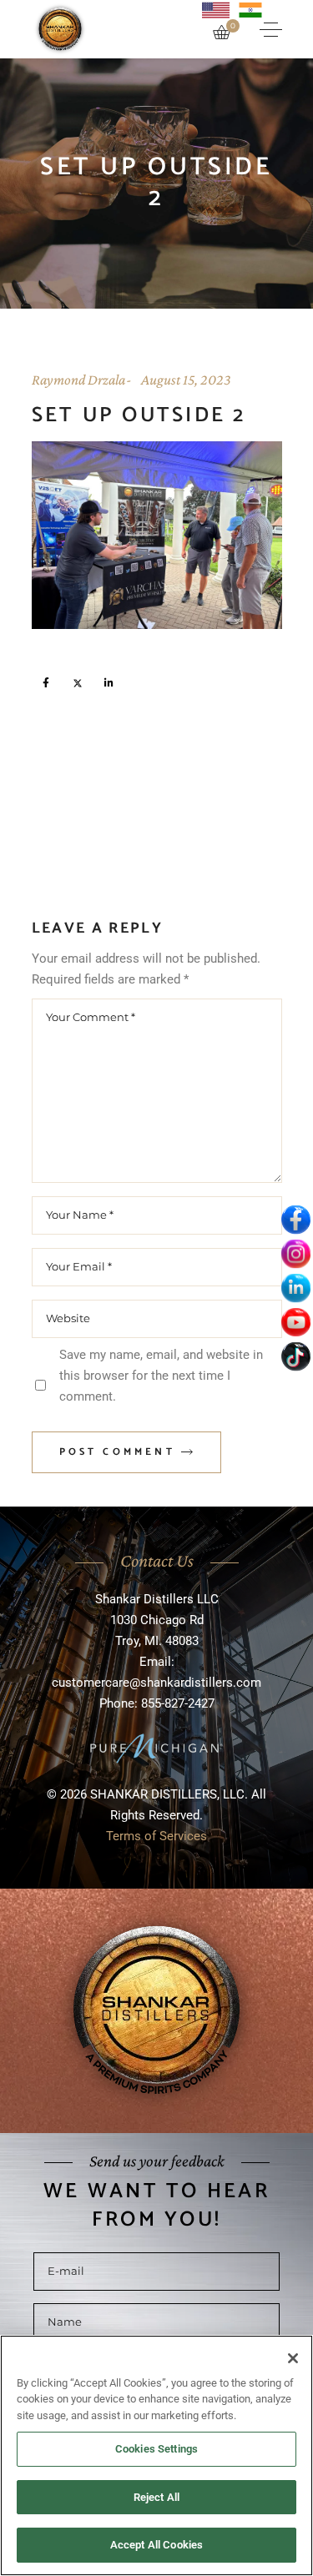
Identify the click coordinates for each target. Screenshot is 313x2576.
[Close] (293, 2358)
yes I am (150, 1337)
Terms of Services (156, 1457)
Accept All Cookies (156, 2545)
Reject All (156, 2497)
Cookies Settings (156, 2449)
